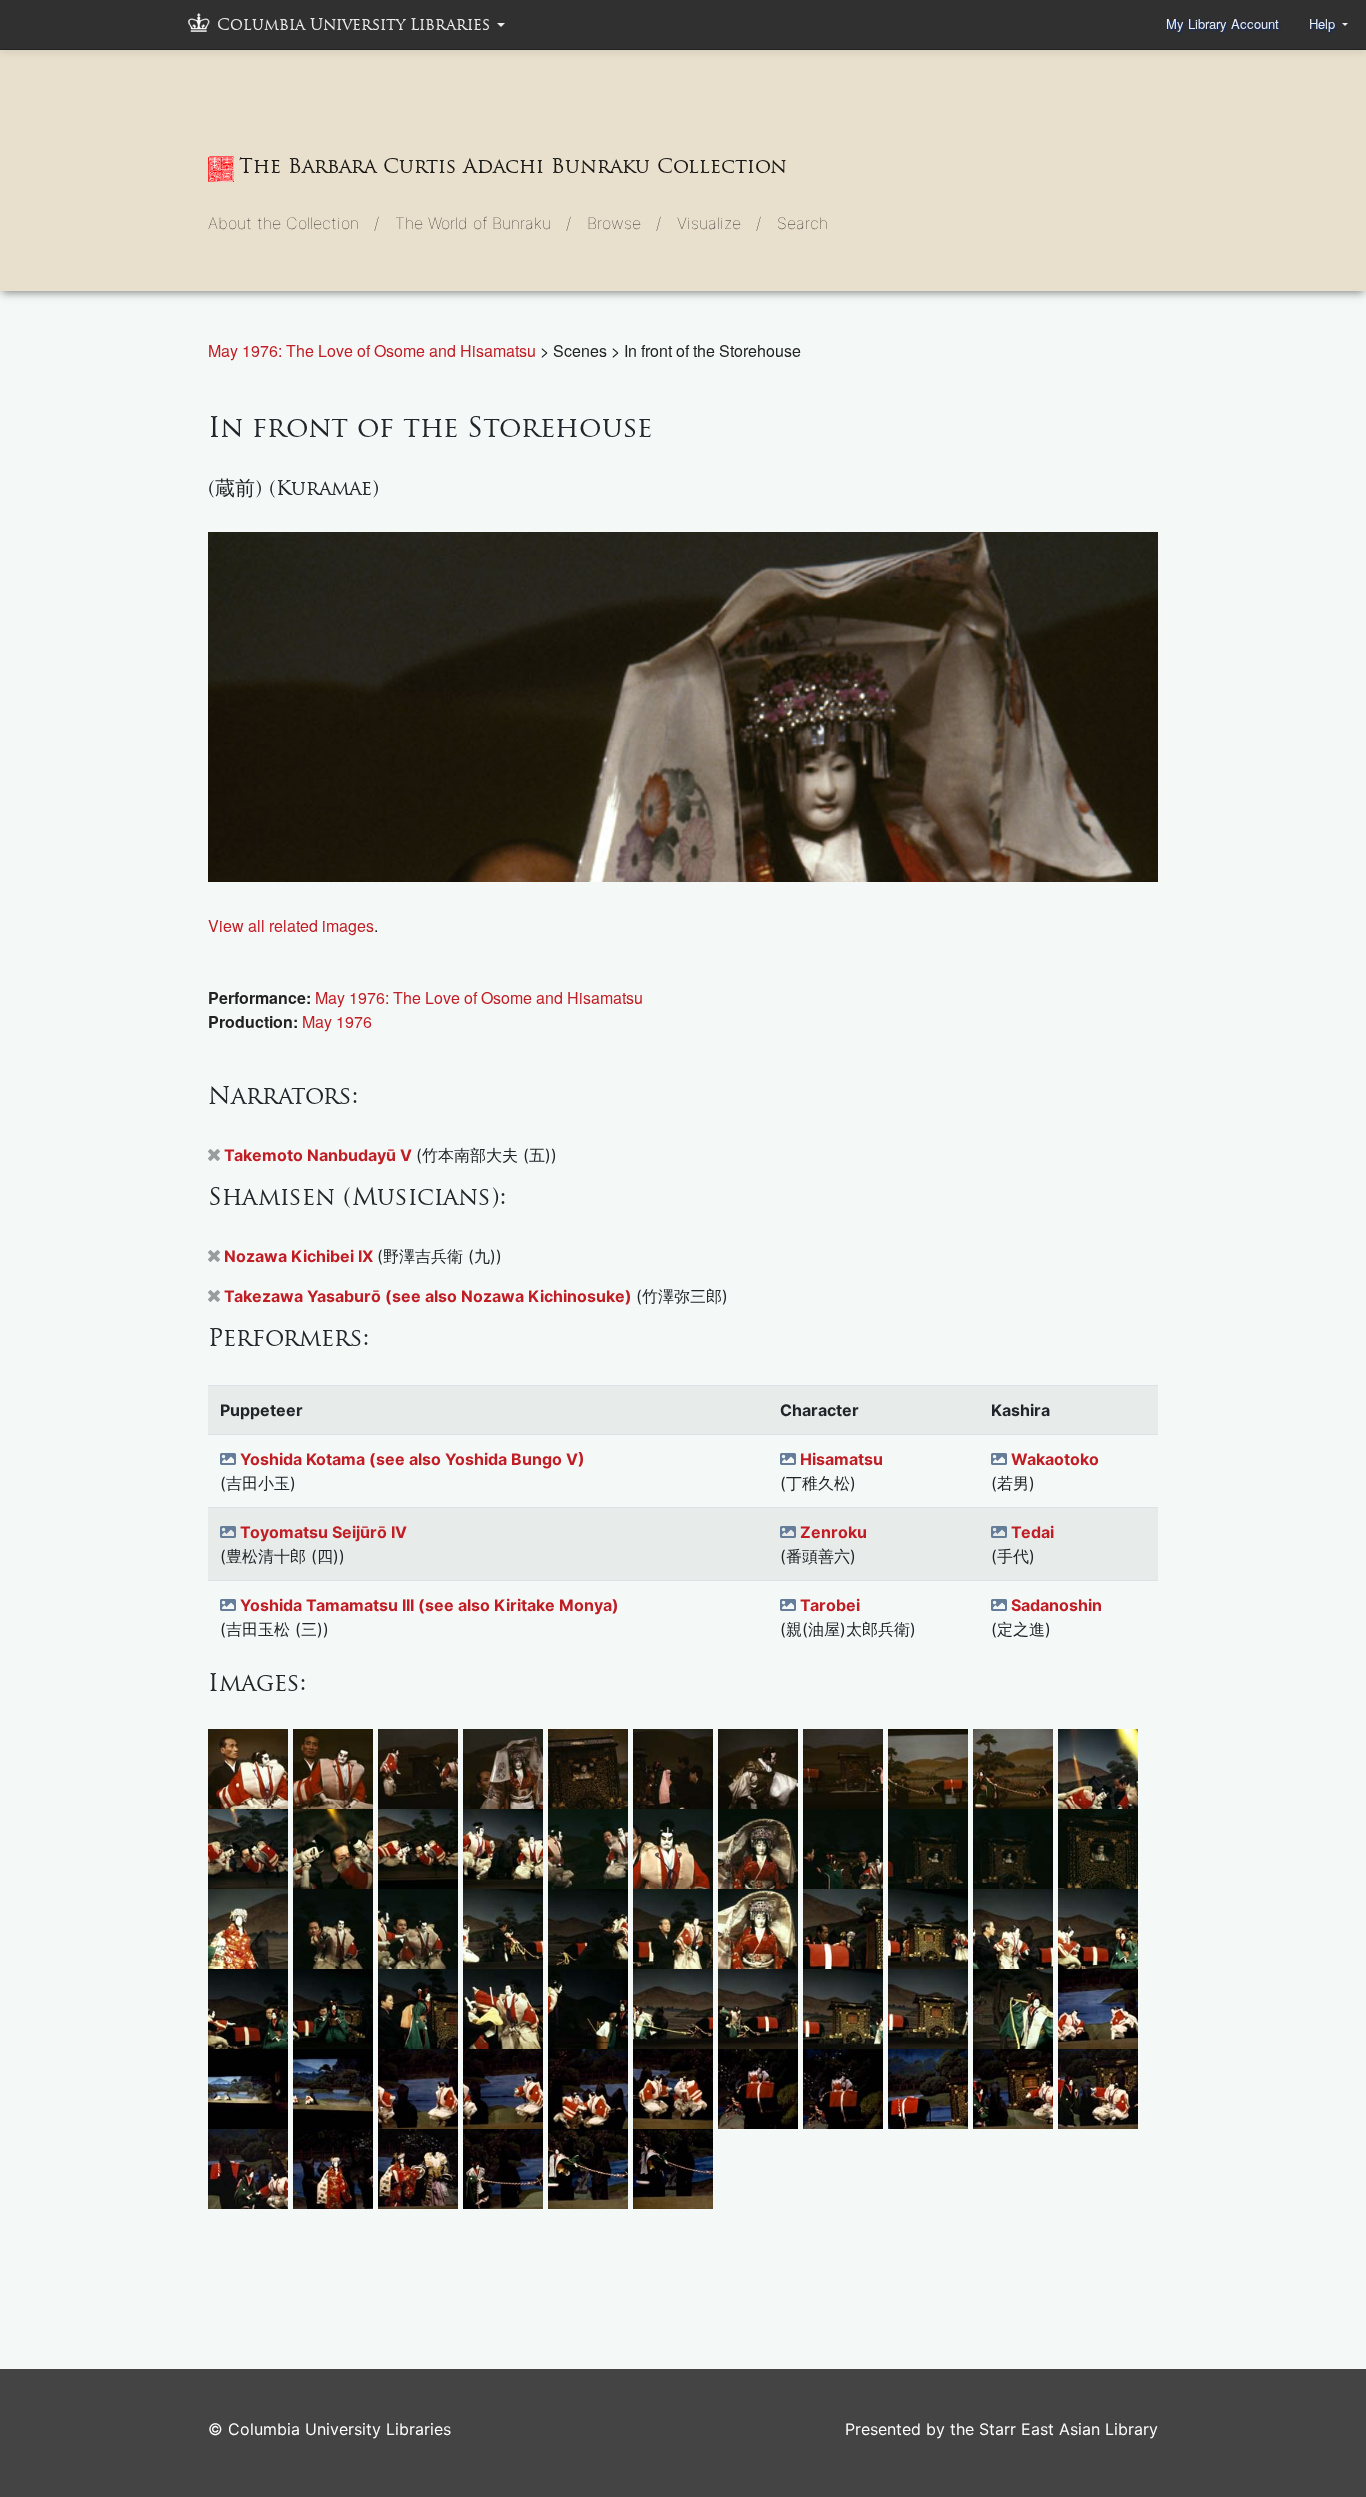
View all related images (291, 925)
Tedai (1032, 1532)
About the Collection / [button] (293, 223)
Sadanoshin (1056, 1605)
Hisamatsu (841, 1459)
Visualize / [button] (719, 223)
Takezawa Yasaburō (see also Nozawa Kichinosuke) (430, 1296)
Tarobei (830, 1605)
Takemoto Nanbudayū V (320, 1155)
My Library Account (1222, 23)
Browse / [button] (624, 223)
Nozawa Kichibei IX (300, 1256)
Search (802, 223)
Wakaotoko (1055, 1459)
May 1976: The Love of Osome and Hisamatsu (374, 350)
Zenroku (833, 1532)
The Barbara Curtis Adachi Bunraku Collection (513, 166)
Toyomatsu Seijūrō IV (323, 1532)
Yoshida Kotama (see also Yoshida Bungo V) (412, 1459)
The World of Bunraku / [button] (483, 223)
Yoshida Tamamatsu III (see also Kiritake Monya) (429, 1605)
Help (1324, 23)
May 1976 (337, 1021)
